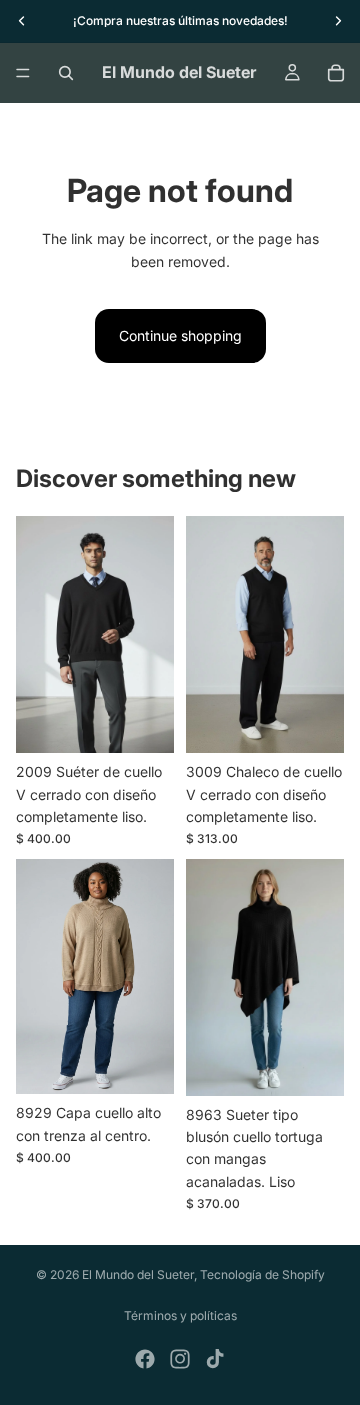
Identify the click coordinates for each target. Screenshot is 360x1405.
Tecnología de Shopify (262, 1274)
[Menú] (23, 73)
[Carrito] (336, 73)
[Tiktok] (215, 1359)
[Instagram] (180, 1359)
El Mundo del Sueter (138, 1274)
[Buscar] (66, 73)
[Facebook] (145, 1359)
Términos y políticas (180, 1315)
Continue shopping (180, 335)
